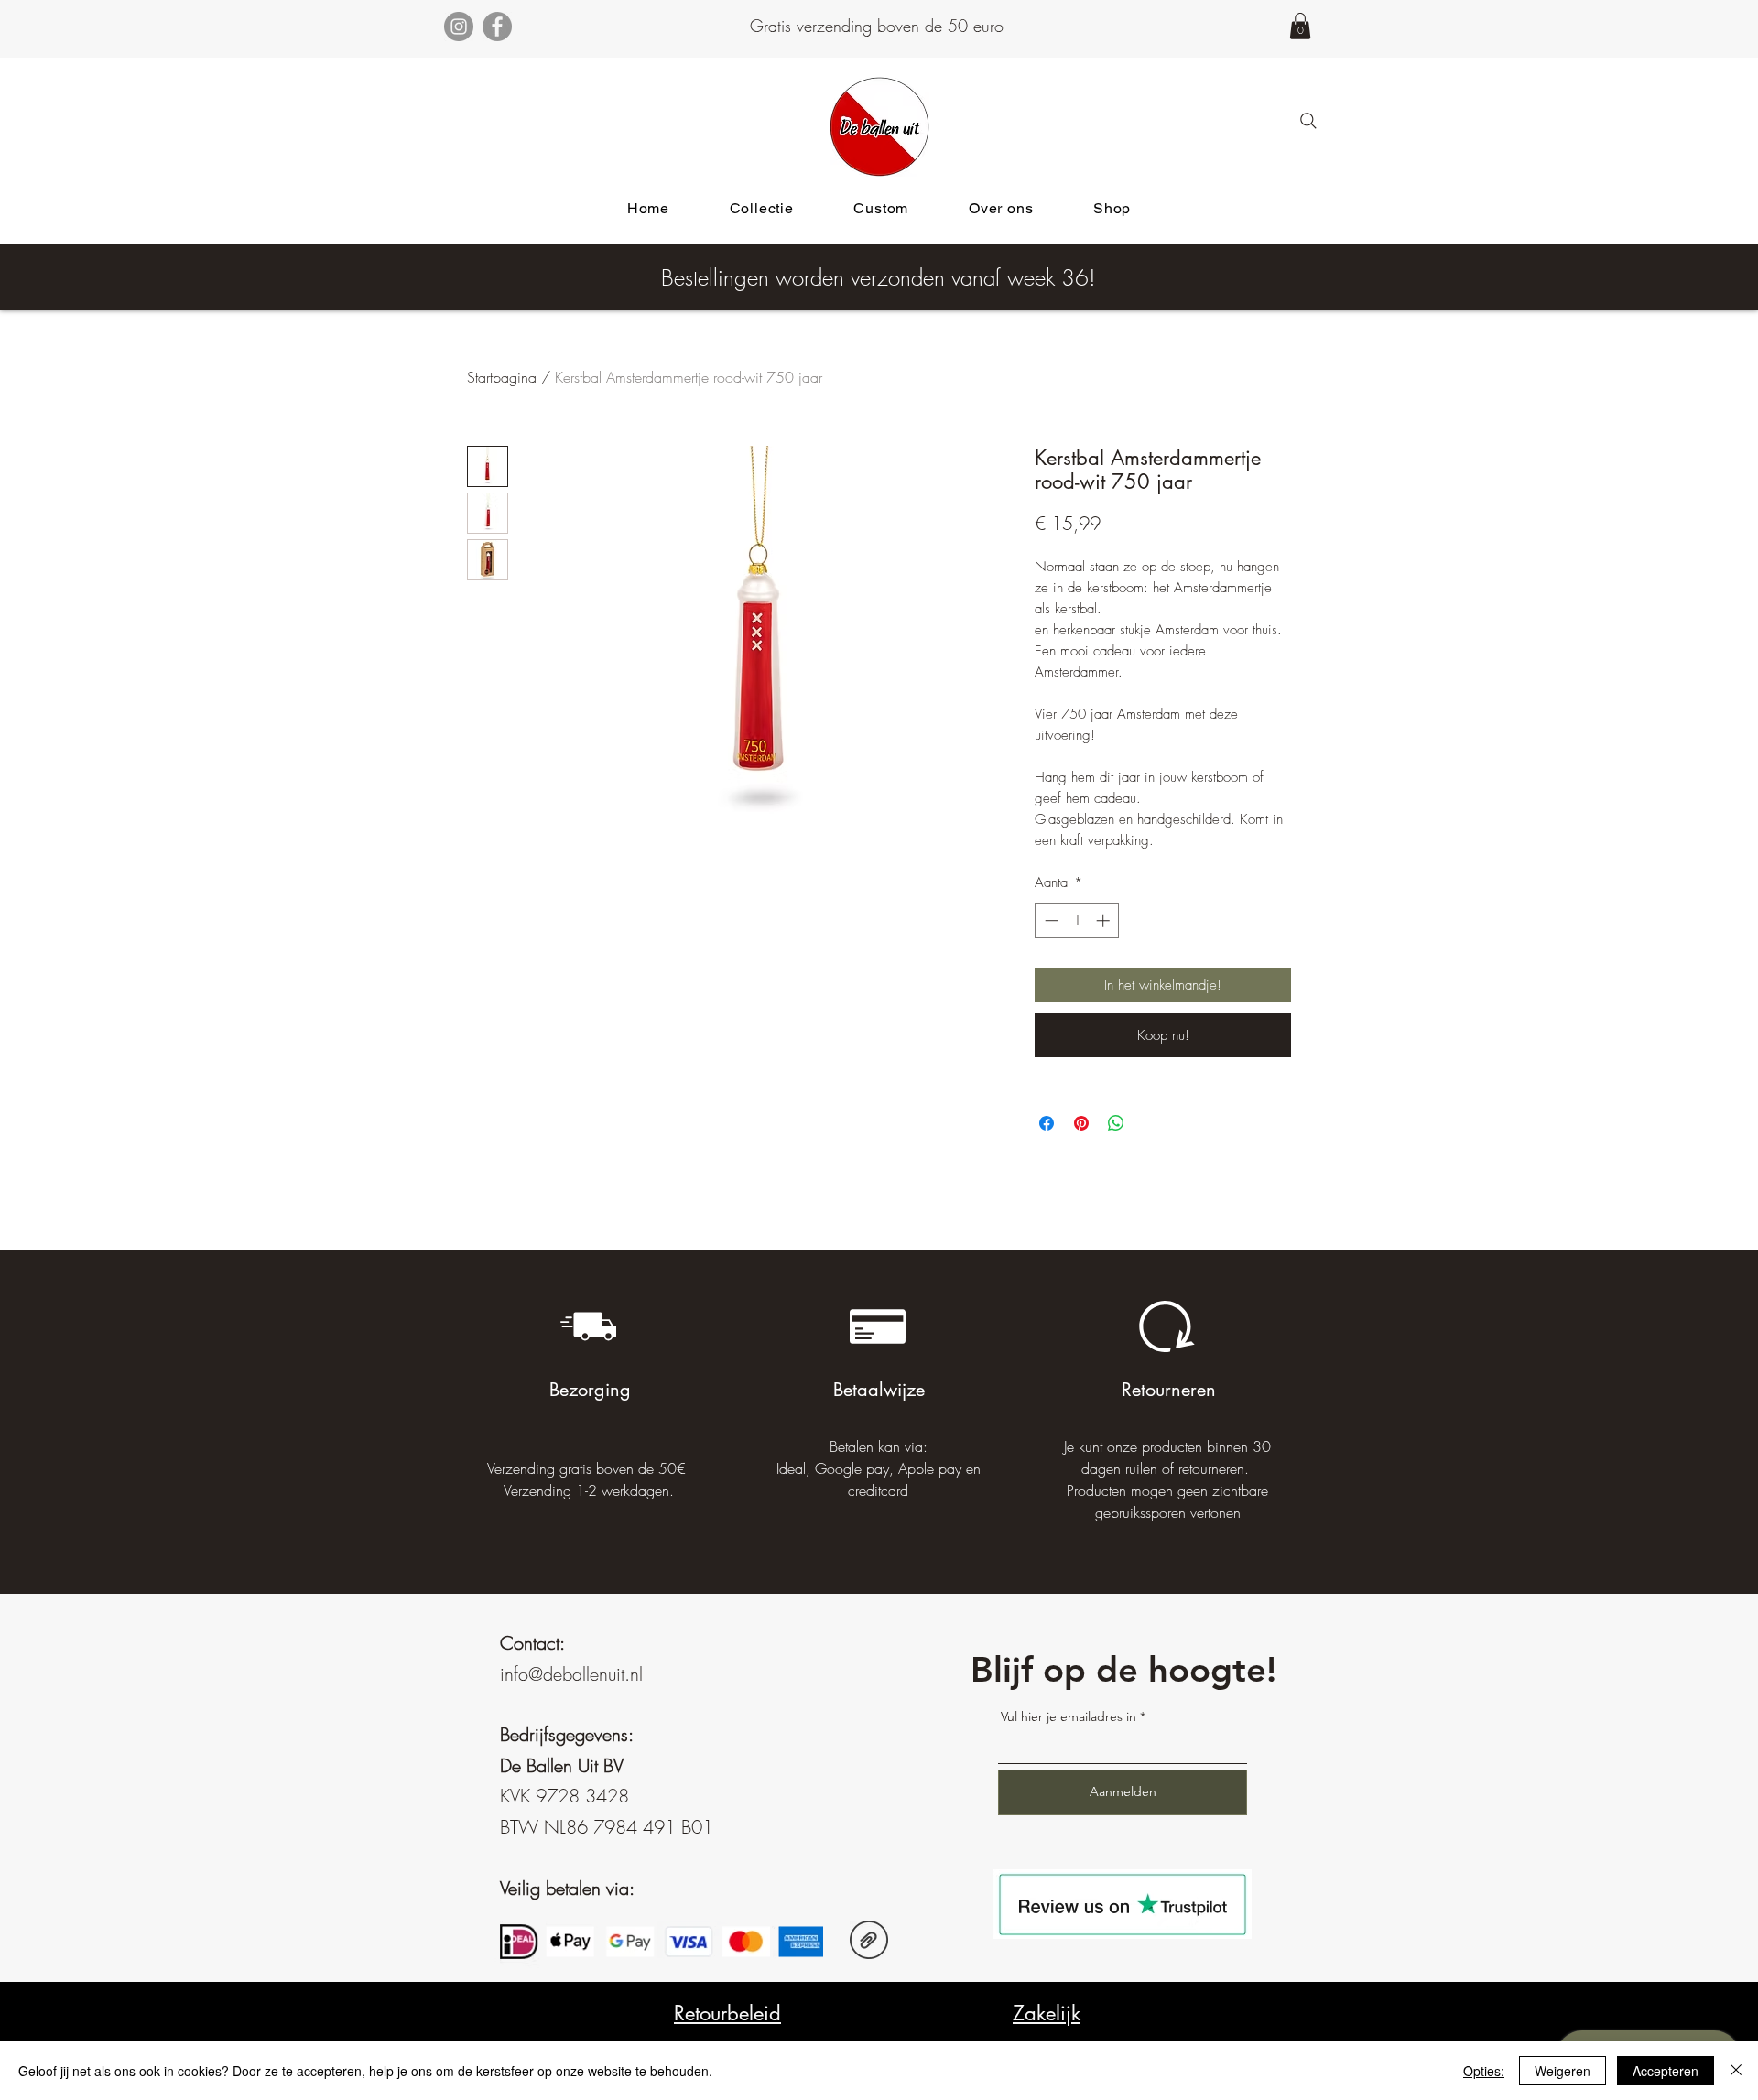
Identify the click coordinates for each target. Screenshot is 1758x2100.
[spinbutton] (1077, 920)
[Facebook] (497, 27)
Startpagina (502, 377)
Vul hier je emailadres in (1069, 1716)
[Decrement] (1050, 920)
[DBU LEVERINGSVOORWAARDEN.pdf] (869, 1942)
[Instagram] (459, 27)
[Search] (1308, 121)
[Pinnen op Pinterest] (1081, 1123)
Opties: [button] (1484, 2071)
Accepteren (1666, 2071)
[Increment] (1105, 920)
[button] (1300, 26)
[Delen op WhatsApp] (1116, 1123)
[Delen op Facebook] (1047, 1123)
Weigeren (1563, 2071)
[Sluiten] (1736, 2071)
